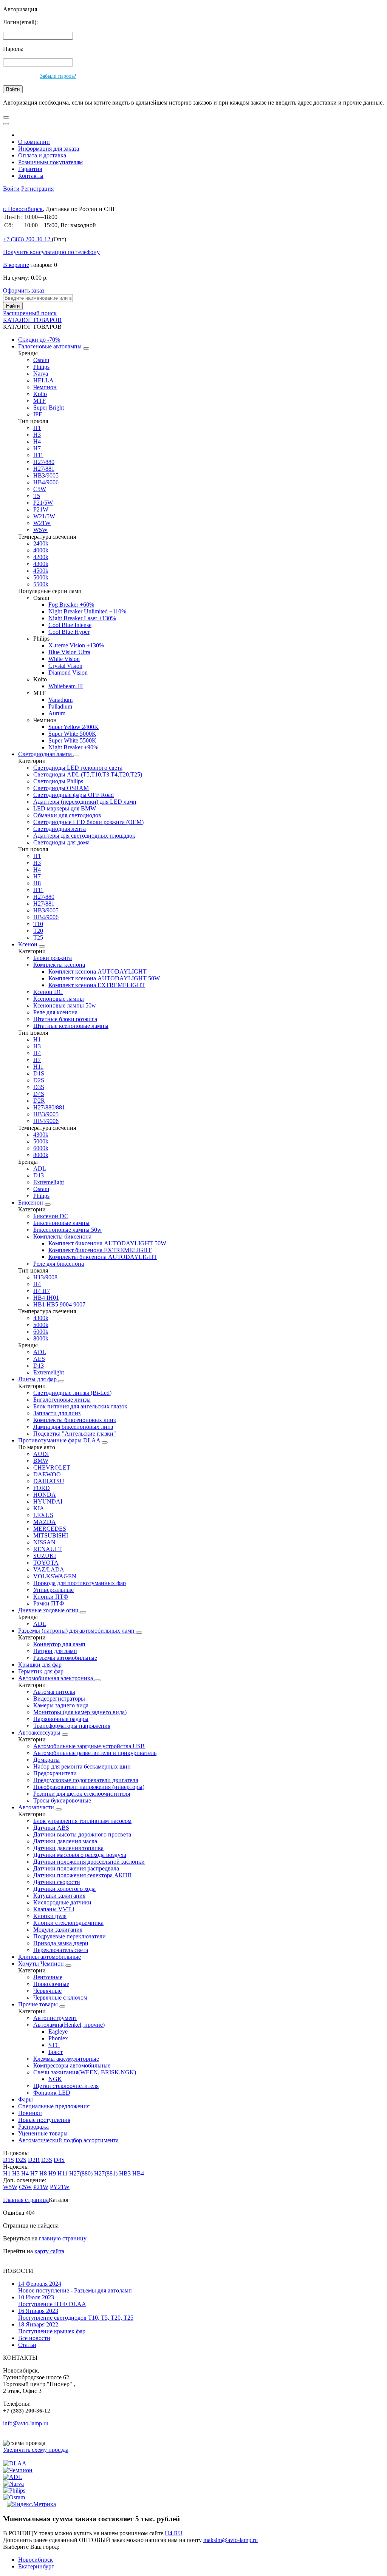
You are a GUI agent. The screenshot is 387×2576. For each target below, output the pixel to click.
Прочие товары (39, 2004)
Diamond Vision (68, 673)
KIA (39, 1508)
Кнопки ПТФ (51, 1597)
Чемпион (45, 387)
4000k (41, 550)
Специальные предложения (54, 2106)
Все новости (34, 2338)
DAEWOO (47, 1474)
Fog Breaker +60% (71, 605)
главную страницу (63, 2238)
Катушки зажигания (59, 1896)
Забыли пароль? (58, 76)
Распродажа (33, 2127)
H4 (37, 441)
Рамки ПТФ (49, 1603)
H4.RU (174, 2533)
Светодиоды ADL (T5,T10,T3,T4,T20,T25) (88, 774)
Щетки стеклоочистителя (66, 2086)
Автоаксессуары (40, 1732)
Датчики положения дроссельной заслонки (89, 1862)
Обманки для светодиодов (67, 815)
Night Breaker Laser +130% (82, 618)
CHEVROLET (52, 1467)
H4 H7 (42, 1291)
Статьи (27, 2345)
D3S (39, 1087)
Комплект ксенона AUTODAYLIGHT (98, 971)
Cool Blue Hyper (69, 632)
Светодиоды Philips (58, 781)
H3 (37, 435)
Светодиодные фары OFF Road (74, 795)
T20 (38, 931)
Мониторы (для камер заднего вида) (80, 1712)
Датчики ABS (51, 1828)
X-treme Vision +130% (76, 645)
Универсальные (53, 1590)
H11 (38, 455)
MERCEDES (50, 1529)
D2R (39, 1101)
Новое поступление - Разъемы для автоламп (75, 2287)
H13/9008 (45, 1277)
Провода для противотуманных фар (80, 1583)
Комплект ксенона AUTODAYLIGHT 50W (104, 978)
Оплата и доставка (42, 155)
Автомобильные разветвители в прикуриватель (95, 1753)
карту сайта (49, 2251)
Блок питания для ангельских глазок (80, 1406)
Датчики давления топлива (68, 1848)
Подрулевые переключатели (70, 1936)
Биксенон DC (51, 1216)
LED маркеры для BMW (65, 808)
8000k (41, 1155)
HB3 (125, 2173)
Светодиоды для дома (61, 842)
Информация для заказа (49, 149)
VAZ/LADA (49, 1569)
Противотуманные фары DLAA (60, 1440)
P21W (41, 509)
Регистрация (37, 189)
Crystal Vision (65, 666)
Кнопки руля (50, 1916)
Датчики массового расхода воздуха (80, 1855)
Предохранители (55, 1773)
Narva (41, 374)
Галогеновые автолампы (51, 346)
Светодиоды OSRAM (61, 788)
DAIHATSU (49, 1481)
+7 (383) (27, 239)
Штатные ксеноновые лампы (71, 1026)
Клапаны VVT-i (54, 1909)
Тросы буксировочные (62, 1800)
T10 (38, 924)
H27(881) (106, 2173)
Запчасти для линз (57, 1413)
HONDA (45, 1495)
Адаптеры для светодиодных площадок (84, 836)
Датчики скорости (57, 1882)
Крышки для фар (40, 1665)
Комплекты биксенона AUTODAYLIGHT (103, 1257)
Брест (56, 2052)
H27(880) (81, 2173)
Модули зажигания (58, 1930)
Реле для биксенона (59, 1264)
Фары (26, 2099)
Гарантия (30, 169)
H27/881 (44, 469)
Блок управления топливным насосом (82, 1821)
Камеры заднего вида (61, 1705)
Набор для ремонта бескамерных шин (82, 1766)
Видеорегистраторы (59, 1699)
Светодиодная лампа (46, 754)
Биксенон (31, 1202)
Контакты (31, 176)
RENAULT (48, 1549)
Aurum (57, 713)
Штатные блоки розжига (65, 1019)
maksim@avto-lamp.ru (231, 2540)
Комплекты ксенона (59, 965)
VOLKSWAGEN (55, 1576)
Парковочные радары (61, 1719)
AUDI (41, 1454)
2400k (41, 543)
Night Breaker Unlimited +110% (87, 611)
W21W (42, 523)
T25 (38, 937)
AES (39, 1359)
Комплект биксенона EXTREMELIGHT (100, 1250)
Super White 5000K (72, 734)
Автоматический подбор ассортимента (68, 2140)
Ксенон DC (48, 992)
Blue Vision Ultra (69, 652)
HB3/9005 (46, 475)
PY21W (60, 2187)
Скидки (39, 340)
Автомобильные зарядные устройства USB (89, 1746)
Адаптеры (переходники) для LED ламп (85, 802)
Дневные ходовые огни (49, 1610)
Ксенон (29, 944)
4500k (41, 571)
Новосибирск (36, 2560)
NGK (55, 2079)
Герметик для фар (41, 1671)
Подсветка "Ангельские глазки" (75, 1434)
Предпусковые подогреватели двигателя (86, 1780)
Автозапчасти (37, 1807)
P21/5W (43, 503)
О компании (34, 142)
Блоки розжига (53, 958)
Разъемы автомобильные (65, 1658)
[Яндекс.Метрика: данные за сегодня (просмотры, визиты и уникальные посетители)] (31, 2504)
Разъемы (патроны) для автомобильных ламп (77, 1631)
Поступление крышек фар (52, 2328)
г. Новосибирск (23, 209)
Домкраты (46, 1760)
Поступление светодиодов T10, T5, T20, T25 (76, 2314)
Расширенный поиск (30, 313)
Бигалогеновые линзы (62, 1400)
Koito (40, 394)
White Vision (64, 659)
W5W (40, 530)
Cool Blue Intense (70, 625)
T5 (37, 496)
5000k (41, 577)
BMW (41, 1461)
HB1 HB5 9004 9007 (59, 1304)
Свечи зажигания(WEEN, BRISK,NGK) (85, 2072)
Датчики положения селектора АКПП (83, 1875)
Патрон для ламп (55, 1651)
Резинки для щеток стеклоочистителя (82, 1794)
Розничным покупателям (50, 162)
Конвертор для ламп (59, 1644)
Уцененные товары (43, 2133)
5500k (41, 584)
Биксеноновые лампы (61, 1223)
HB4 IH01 (46, 1298)
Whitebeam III (66, 686)
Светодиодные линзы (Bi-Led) (72, 1393)
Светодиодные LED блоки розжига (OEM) (88, 822)
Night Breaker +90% (73, 747)
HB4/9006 (46, 482)
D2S (39, 1080)
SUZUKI (45, 1556)
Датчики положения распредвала (76, 1868)
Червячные (47, 1991)
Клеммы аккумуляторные (66, 2059)
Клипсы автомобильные (50, 1957)
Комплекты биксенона (62, 1236)
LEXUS (43, 1515)
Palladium (60, 706)
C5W (40, 489)
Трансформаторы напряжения (72, 1726)
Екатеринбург (36, 2566)
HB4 (138, 2173)
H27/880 (44, 462)
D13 (39, 1175)
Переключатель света (61, 1950)
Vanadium (60, 700)
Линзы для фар (38, 1379)
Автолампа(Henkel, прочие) (69, 2025)
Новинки (30, 2113)
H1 (37, 428)
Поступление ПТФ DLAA (52, 2301)
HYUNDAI (48, 1501)
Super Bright (49, 408)
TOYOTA (46, 1563)
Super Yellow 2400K (74, 727)
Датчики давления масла (65, 1841)
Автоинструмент (55, 2018)
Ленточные (48, 1977)
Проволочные (51, 1984)
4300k (41, 564)
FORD (42, 1488)
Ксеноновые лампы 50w (65, 1005)
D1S (39, 1073)
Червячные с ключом (60, 1997)
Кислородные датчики (62, 1902)
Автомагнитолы (54, 1692)
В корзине (16, 265)
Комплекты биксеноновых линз (74, 1420)
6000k (41, 1148)
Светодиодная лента (60, 829)
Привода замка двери (61, 1943)
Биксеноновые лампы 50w (67, 1230)
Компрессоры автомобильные (72, 2065)
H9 (52, 2173)
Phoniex (58, 2038)
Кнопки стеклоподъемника (68, 1923)
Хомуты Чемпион (42, 1964)
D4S (39, 1094)
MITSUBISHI (51, 1535)
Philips (41, 367)
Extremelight (49, 1182)
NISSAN (44, 1542)
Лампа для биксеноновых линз (73, 1427)
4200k (41, 557)
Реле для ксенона (55, 1012)
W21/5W (44, 516)
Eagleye (58, 2031)
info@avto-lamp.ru (26, 2423)
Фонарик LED (52, 2093)
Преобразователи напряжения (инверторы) (89, 1787)
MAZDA (45, 1522)
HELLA (43, 380)
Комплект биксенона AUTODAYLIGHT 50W (107, 1243)
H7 (37, 448)
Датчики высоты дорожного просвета (82, 1834)
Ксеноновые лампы (59, 999)
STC (54, 2045)
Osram (41, 360)
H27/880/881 (49, 1107)
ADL (40, 1169)
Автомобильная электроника (56, 1678)
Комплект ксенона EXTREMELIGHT (97, 985)
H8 (37, 883)
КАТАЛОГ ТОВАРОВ (32, 320)
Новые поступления (44, 2120)
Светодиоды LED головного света (78, 768)
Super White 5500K (72, 740)
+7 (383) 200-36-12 (27, 2411)
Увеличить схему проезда (36, 2450)
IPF (38, 414)
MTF (39, 401)
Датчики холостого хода (64, 1889)
